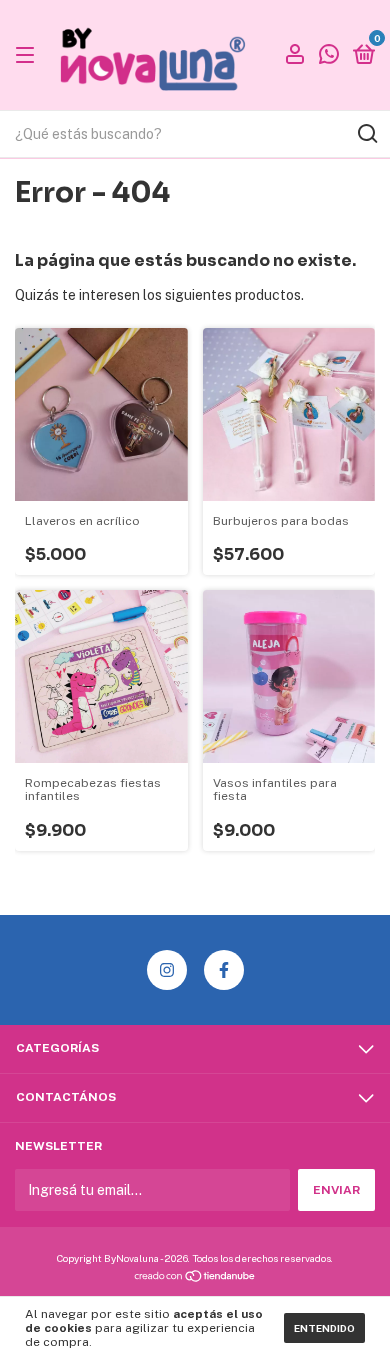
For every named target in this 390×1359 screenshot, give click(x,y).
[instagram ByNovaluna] (167, 970)
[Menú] (28, 56)
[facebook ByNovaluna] (224, 970)
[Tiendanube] (195, 1278)
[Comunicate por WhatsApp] (329, 57)
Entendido (324, 1328)
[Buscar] (366, 134)
